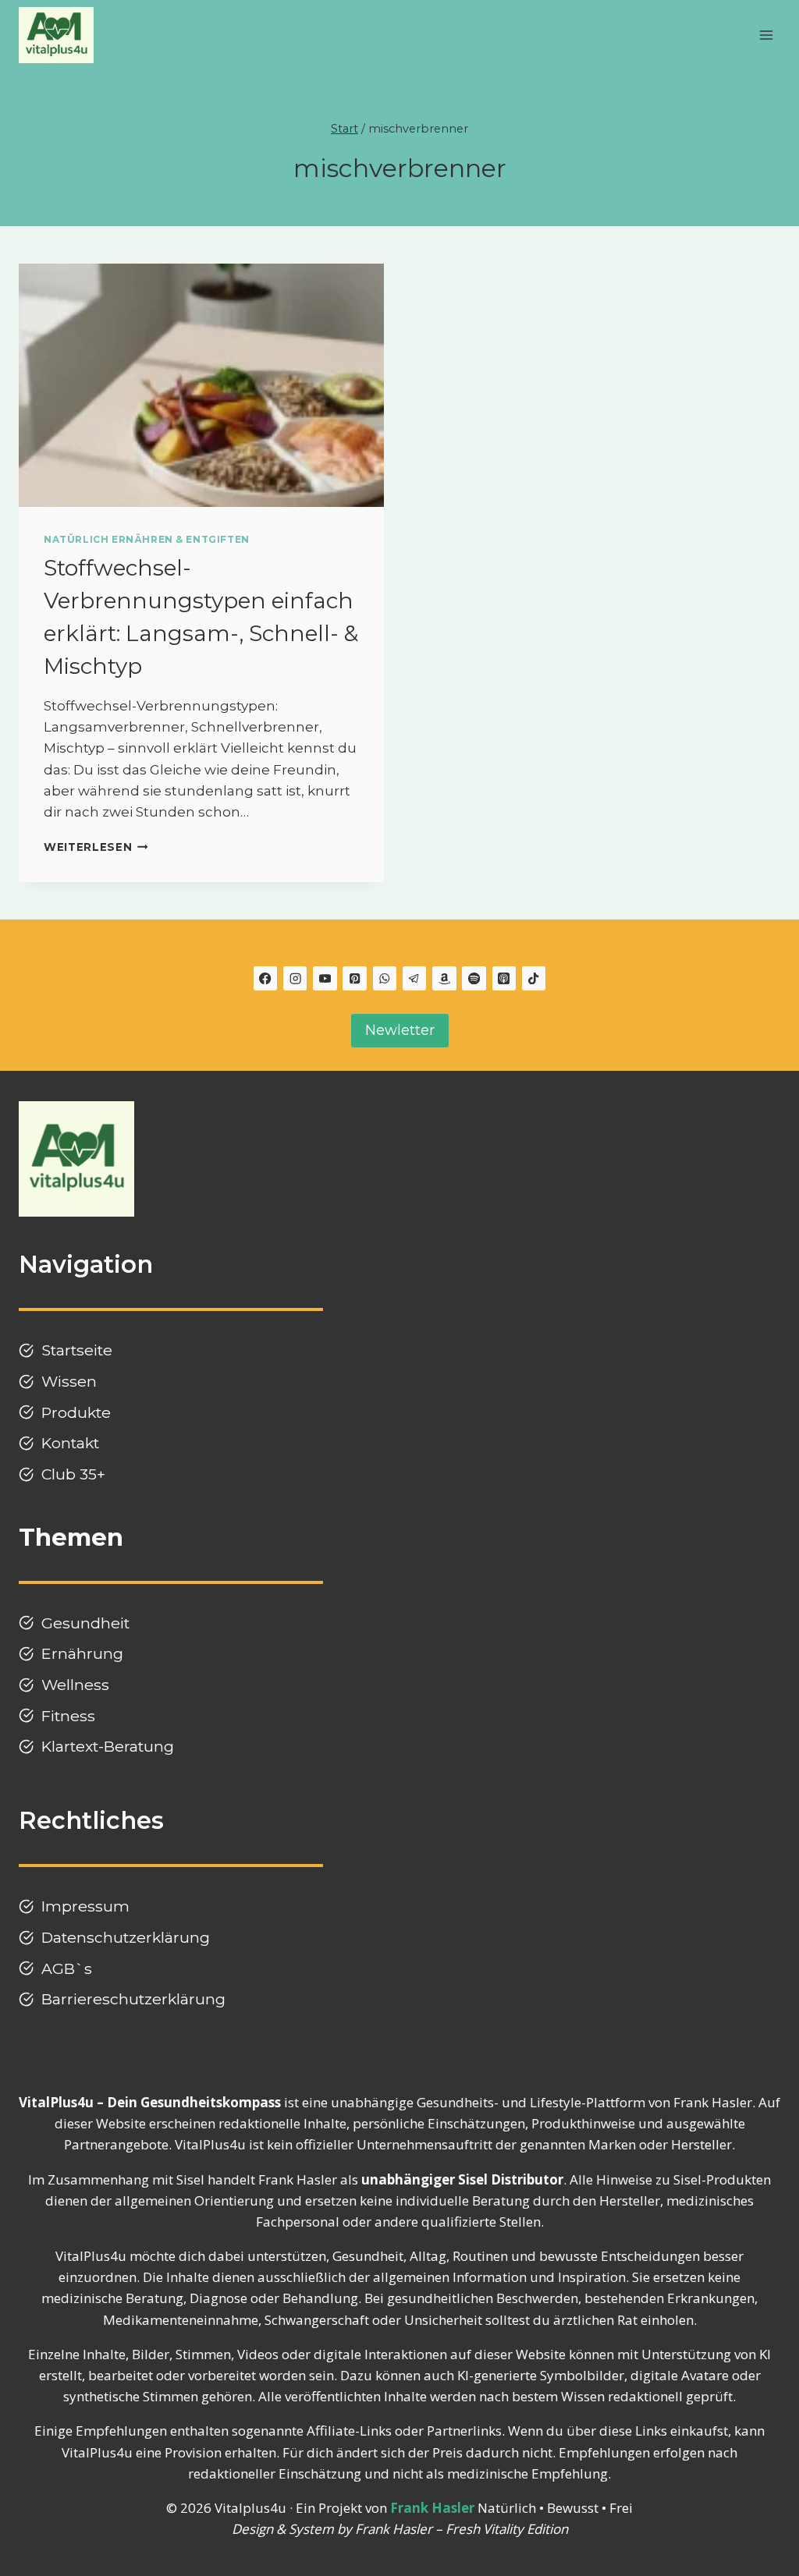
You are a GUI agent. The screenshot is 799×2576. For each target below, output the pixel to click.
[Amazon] (444, 978)
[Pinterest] (355, 978)
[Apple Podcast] (504, 978)
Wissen (69, 1381)
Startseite (77, 1350)
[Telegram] (415, 978)
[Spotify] (474, 978)
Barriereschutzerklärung (133, 1999)
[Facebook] (266, 978)
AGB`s (67, 1968)
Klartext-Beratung (108, 1746)
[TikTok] (534, 978)
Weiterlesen (96, 847)
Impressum (85, 1906)
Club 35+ (73, 1474)
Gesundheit (85, 1623)
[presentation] (201, 385)
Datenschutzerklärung (126, 1937)
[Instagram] (295, 978)
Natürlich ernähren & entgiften (147, 539)
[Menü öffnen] (766, 35)
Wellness (75, 1685)
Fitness (68, 1716)
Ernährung (82, 1653)
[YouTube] (325, 978)
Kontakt (70, 1443)
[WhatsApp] (385, 978)
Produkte (76, 1412)
